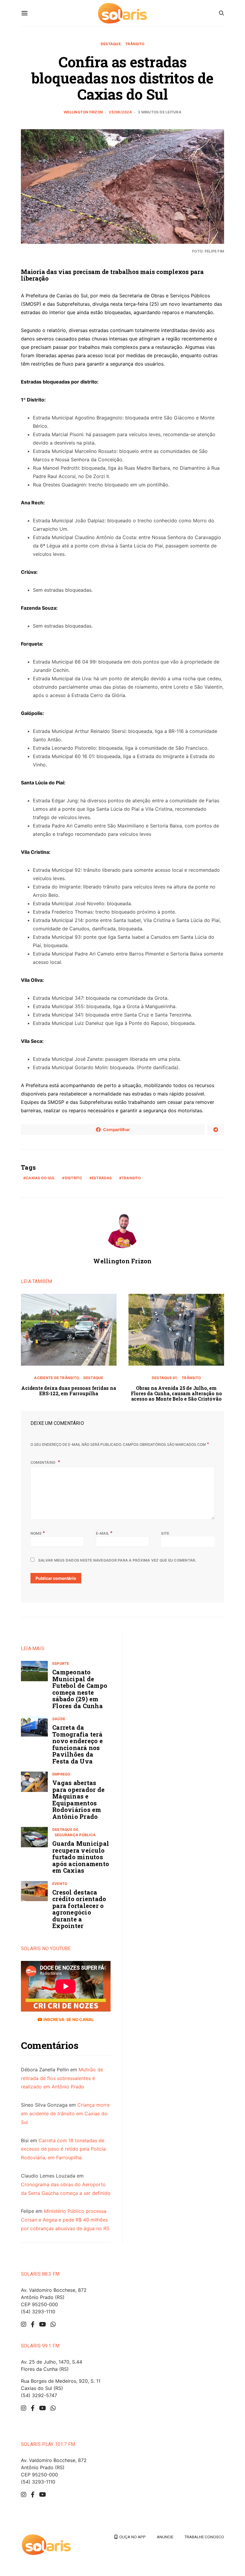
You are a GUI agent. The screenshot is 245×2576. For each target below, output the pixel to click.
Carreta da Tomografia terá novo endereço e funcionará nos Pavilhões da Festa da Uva (78, 1744)
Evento (60, 1884)
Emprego (61, 1774)
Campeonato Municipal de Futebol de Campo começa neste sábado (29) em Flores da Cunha (80, 1689)
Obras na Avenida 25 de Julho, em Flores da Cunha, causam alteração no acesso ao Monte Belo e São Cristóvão (176, 1393)
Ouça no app (132, 2537)
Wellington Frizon (83, 112)
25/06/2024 (120, 112)
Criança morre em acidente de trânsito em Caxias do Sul (65, 2114)
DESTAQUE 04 (65, 1829)
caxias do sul (40, 1178)
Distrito (73, 1178)
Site (165, 1533)
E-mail (104, 1533)
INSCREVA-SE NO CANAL (68, 2019)
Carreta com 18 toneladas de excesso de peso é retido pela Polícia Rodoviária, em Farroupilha (63, 2149)
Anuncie (165, 2537)
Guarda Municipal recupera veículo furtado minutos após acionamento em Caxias (81, 1857)
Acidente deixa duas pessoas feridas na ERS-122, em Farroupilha (69, 1391)
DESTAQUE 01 (164, 1378)
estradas (102, 1178)
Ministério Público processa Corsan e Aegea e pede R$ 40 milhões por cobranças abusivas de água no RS (65, 2220)
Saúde (59, 1719)
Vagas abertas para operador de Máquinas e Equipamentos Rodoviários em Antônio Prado (78, 1800)
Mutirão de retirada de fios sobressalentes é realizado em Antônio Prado (62, 2078)
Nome (38, 1533)
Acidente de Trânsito (56, 1378)
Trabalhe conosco (204, 2537)
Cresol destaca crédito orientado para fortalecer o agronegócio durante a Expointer (79, 1909)
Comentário (43, 1462)
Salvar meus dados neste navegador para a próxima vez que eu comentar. (117, 1560)
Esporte (61, 1663)
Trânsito (135, 44)
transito (131, 1178)
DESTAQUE (111, 44)
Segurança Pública (75, 1835)
